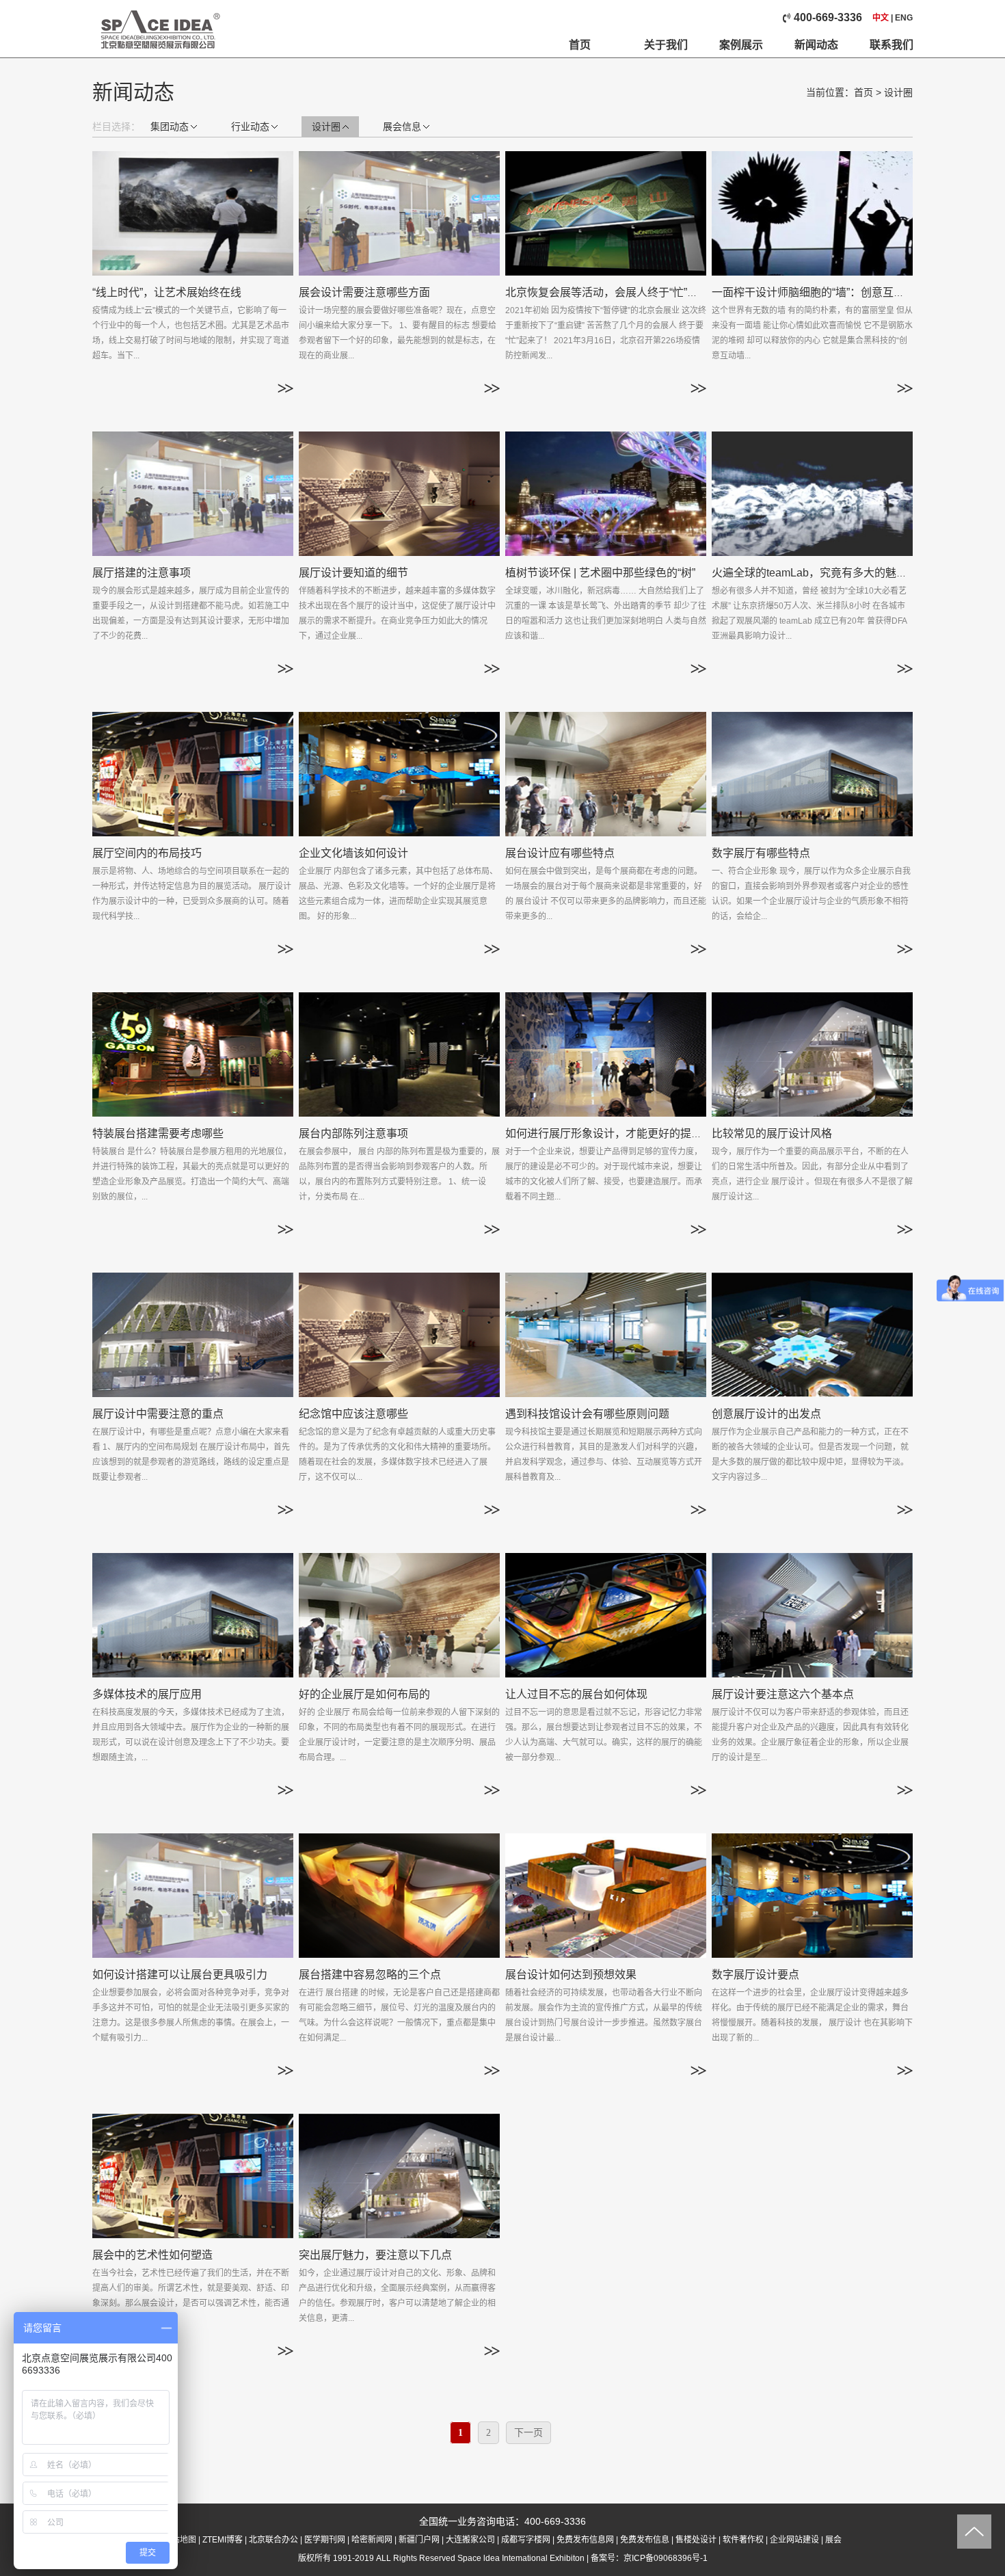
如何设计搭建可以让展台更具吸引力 (180, 1975)
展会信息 (402, 127)
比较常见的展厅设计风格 (772, 1133)
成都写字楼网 (526, 2540)
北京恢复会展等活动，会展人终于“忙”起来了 (613, 292)
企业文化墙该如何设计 (353, 853)
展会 (833, 2540)
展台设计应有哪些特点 (560, 853)
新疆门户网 (419, 2540)
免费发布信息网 (585, 2540)
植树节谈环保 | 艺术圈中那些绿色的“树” (600, 573)
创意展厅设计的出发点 (766, 1414)
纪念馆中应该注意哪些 (353, 1414)
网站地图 (180, 2540)
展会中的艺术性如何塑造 (152, 2255)
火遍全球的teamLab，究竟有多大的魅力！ (815, 573)
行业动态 (250, 127)
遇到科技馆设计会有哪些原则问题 (587, 1414)
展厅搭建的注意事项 (142, 573)
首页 (580, 45)
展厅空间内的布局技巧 (147, 853)
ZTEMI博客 (223, 2540)
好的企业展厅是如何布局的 (364, 1694)
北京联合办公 (273, 2540)
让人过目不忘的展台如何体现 (576, 1694)
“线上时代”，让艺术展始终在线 (167, 292)
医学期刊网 (325, 2540)
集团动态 (170, 127)
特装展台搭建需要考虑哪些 (158, 1133)
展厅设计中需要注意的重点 (158, 1414)
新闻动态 (816, 45)
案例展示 (741, 45)
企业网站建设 (794, 2540)
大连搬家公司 (470, 2540)
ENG (904, 18)
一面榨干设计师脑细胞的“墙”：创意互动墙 (814, 292)
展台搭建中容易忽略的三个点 (370, 1975)
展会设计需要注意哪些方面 (364, 292)
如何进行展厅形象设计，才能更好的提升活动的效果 (631, 1133)
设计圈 (326, 127)
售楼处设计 (696, 2540)
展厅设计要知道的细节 (353, 573)
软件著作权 (743, 2540)
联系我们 (892, 45)
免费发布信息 (645, 2540)
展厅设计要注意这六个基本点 (783, 1694)
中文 (881, 18)
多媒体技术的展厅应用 (147, 1694)
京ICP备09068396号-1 (666, 2558)
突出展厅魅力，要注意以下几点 (375, 2255)
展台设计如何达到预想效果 (571, 1975)
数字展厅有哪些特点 (761, 853)
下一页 (528, 2433)
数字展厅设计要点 (755, 1975)
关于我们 (666, 45)
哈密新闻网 (372, 2540)
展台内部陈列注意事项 (353, 1133)
